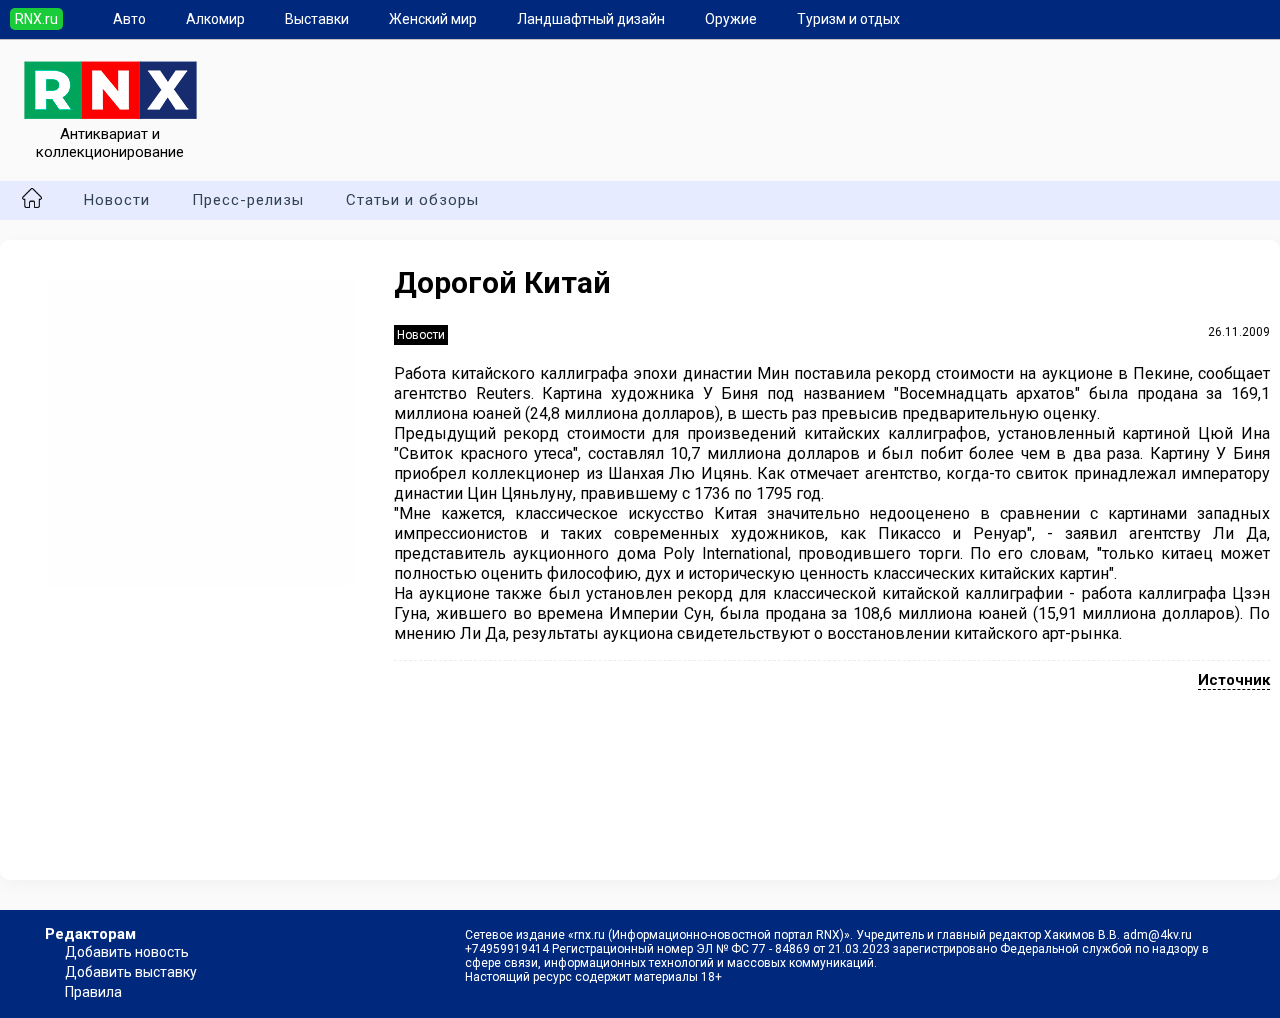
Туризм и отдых (848, 19)
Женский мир (433, 19)
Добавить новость (127, 952)
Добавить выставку (131, 972)
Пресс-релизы (248, 200)
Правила (93, 992)
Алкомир (215, 19)
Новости (117, 200)
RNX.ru (36, 19)
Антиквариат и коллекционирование (110, 143)
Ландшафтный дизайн (591, 19)
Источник (1234, 680)
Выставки (317, 19)
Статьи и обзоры (412, 200)
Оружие (731, 19)
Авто (129, 19)
